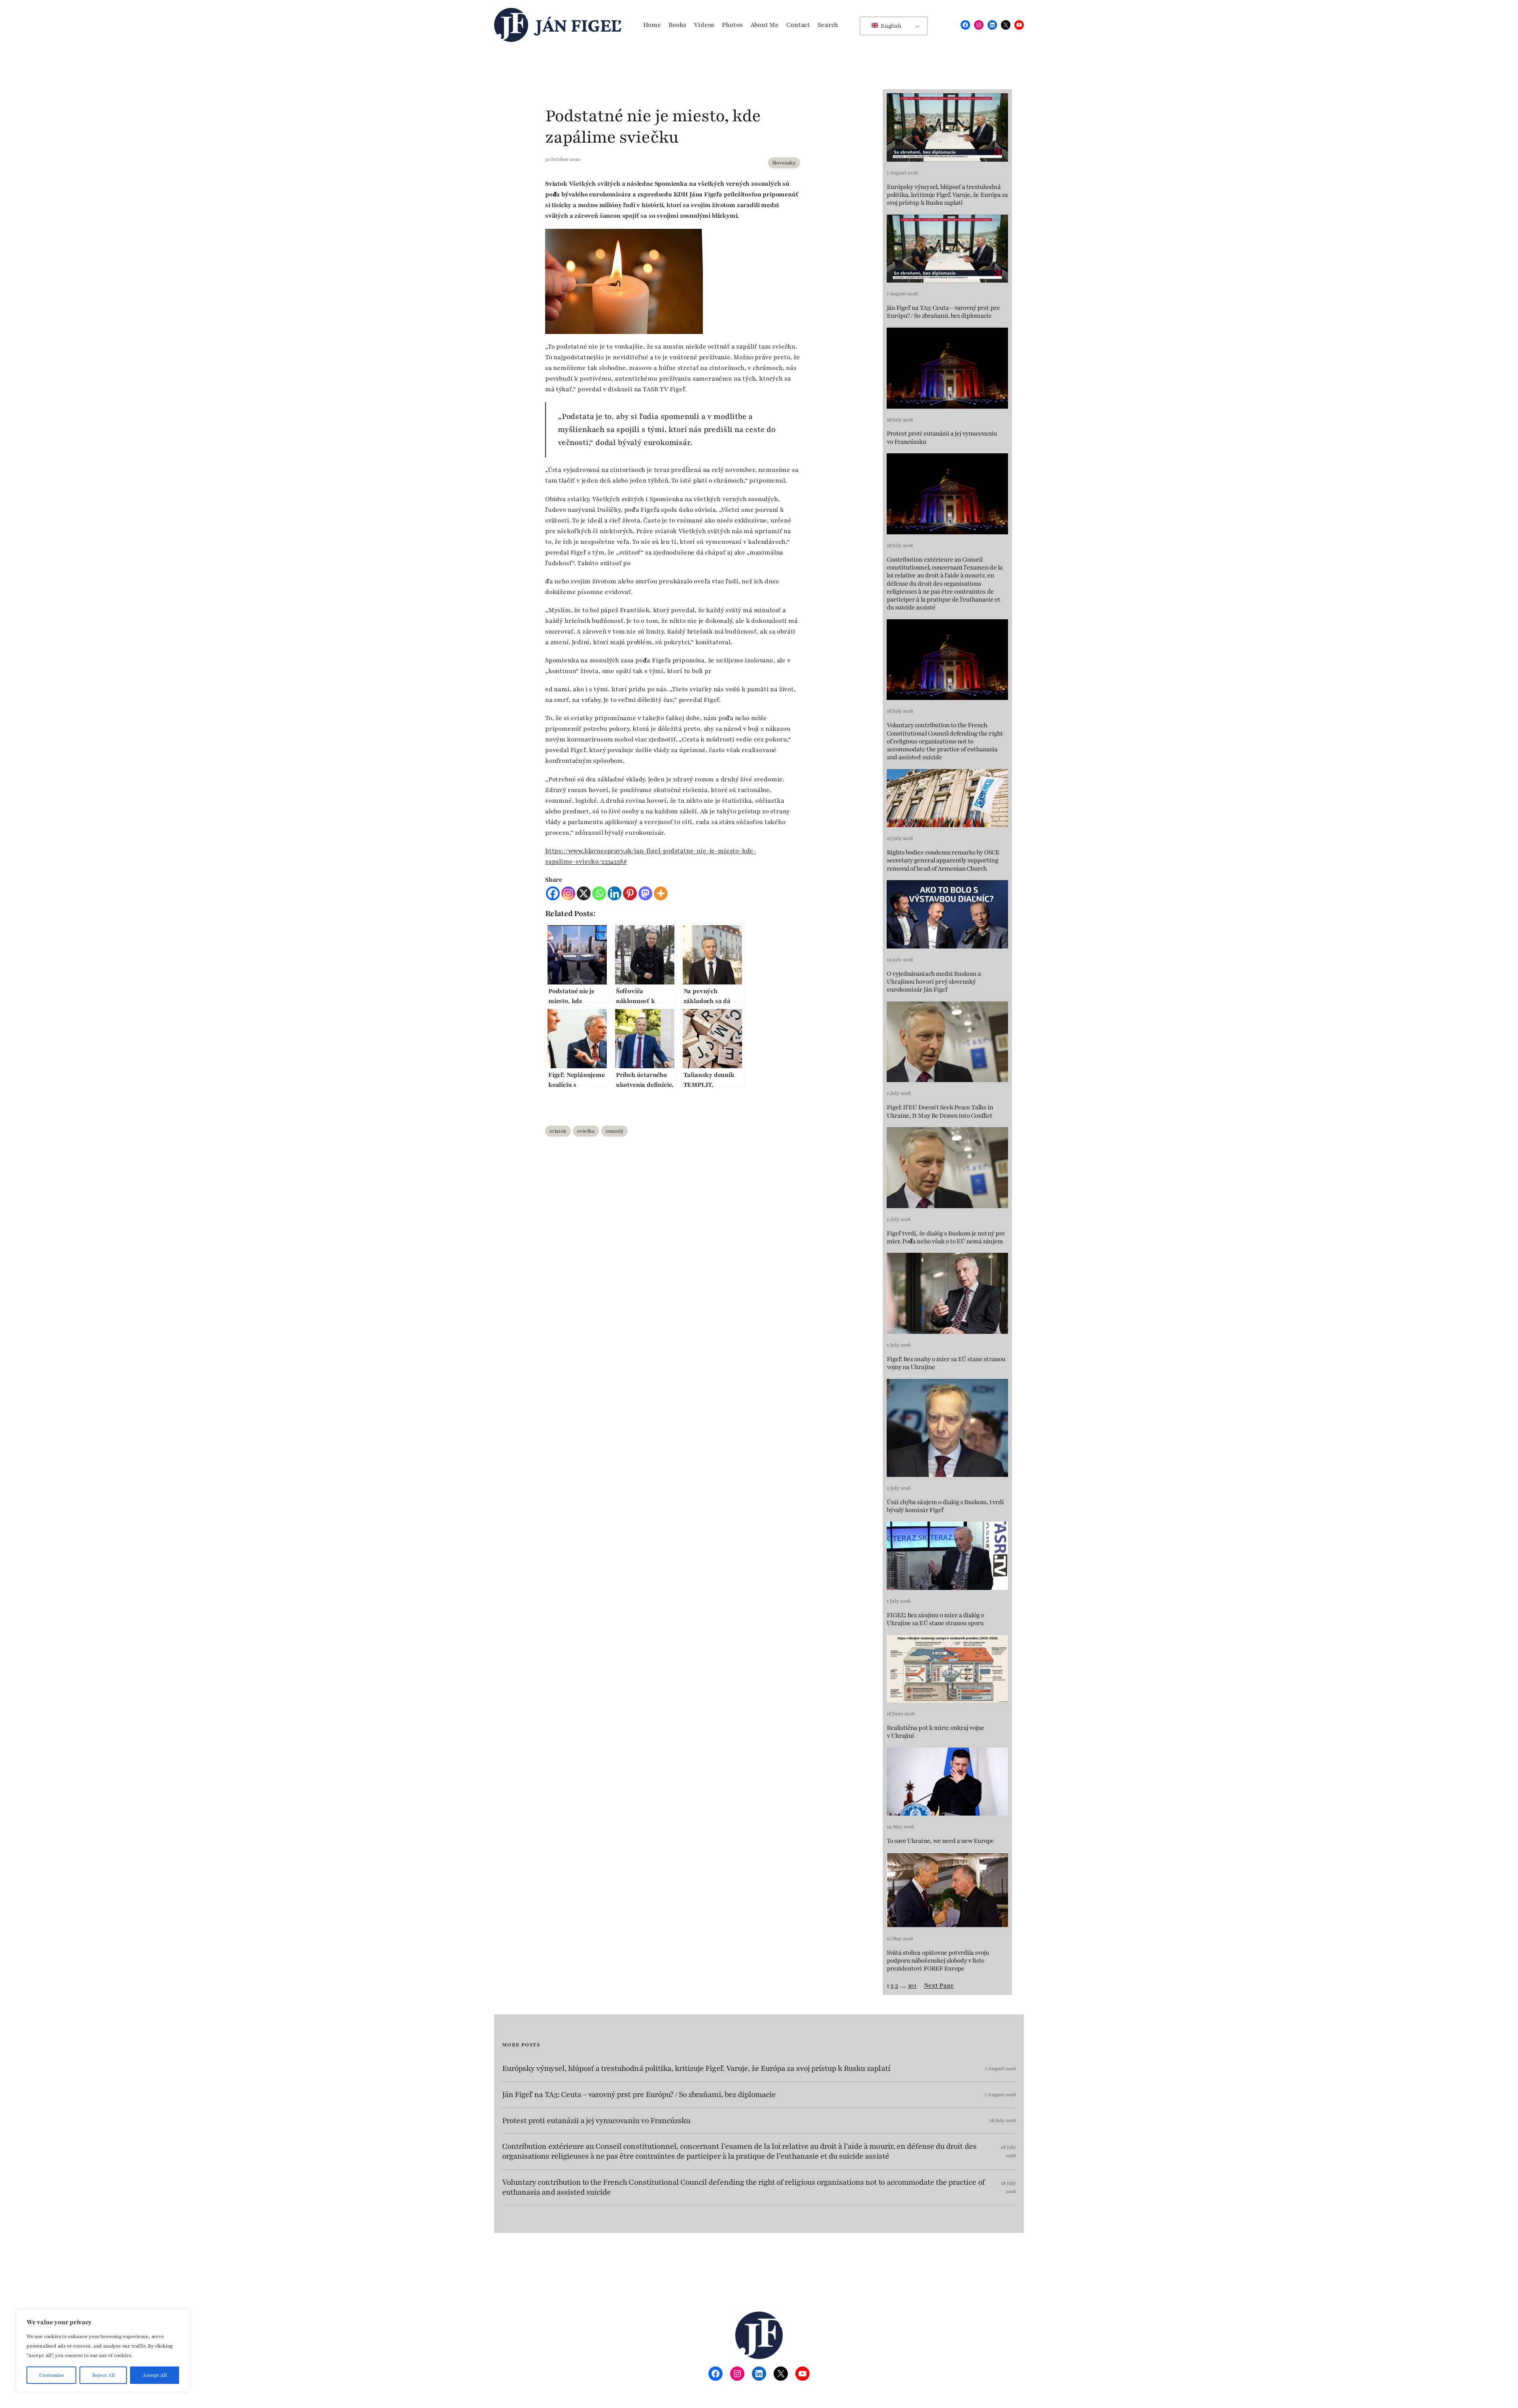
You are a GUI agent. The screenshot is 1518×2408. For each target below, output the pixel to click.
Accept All (155, 2375)
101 (912, 1986)
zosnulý (615, 1131)
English (890, 26)
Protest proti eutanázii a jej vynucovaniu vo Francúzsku (942, 438)
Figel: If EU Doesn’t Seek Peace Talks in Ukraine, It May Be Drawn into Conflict (940, 1112)
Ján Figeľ (579, 25)
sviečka (586, 1131)
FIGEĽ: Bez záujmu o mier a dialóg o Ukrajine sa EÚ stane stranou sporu (935, 1619)
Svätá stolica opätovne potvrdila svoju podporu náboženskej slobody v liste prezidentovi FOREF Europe (938, 1961)
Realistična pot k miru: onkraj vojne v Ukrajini (935, 1732)
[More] (661, 893)
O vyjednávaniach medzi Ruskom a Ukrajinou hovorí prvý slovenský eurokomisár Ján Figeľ (934, 982)
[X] (584, 893)
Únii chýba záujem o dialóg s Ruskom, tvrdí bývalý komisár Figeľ (945, 1506)
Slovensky (784, 163)
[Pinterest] (630, 893)
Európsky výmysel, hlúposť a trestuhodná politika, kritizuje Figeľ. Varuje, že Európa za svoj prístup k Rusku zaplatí (947, 195)
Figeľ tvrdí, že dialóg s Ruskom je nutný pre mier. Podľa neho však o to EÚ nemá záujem (946, 1238)
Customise (52, 2375)
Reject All (103, 2375)
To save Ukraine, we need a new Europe (940, 1841)
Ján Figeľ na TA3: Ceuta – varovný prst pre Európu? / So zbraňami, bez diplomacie (943, 312)
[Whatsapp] (599, 893)
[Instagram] (568, 893)
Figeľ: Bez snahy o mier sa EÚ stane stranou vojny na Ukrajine (946, 1363)
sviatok (558, 1131)
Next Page (939, 1986)
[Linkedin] (615, 893)
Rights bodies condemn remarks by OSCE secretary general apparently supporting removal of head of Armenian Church (943, 861)
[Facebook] (553, 893)
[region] (103, 2351)
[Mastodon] (645, 893)
